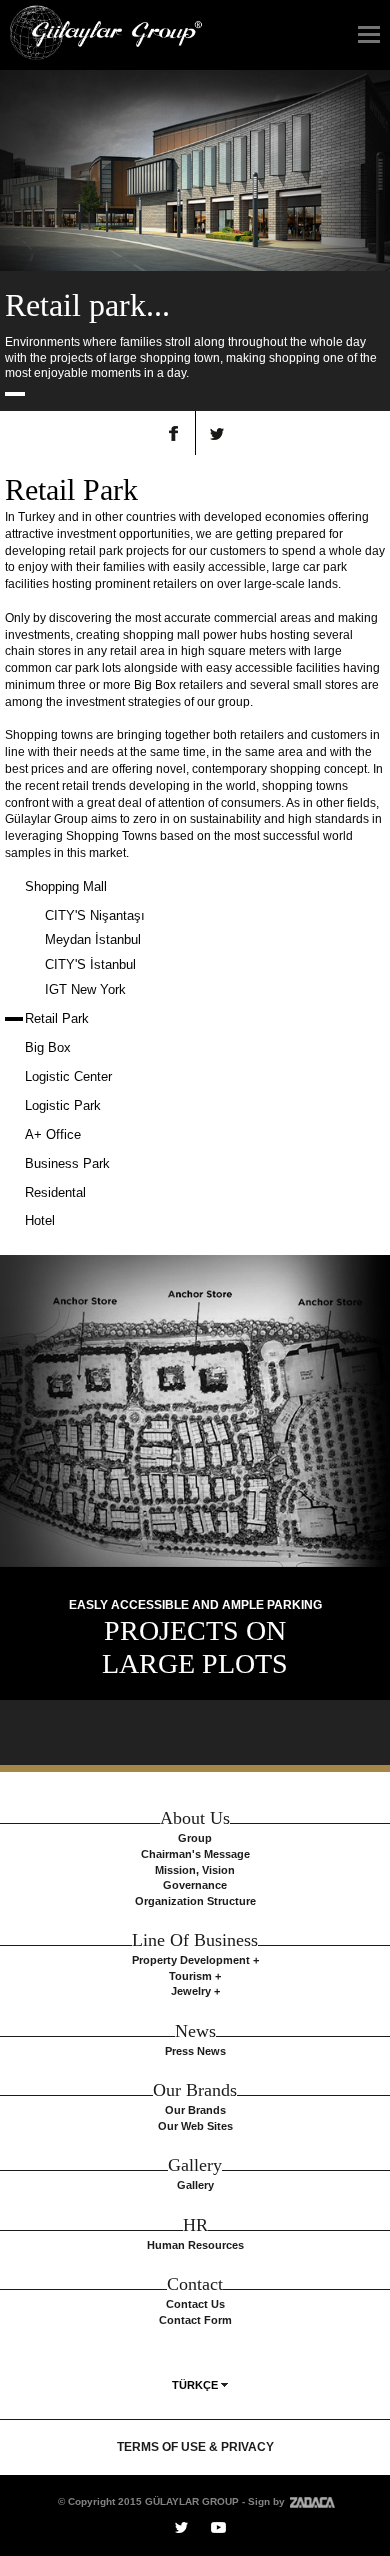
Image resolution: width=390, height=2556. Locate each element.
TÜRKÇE (195, 2385)
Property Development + (195, 1960)
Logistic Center (68, 1076)
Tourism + (195, 1976)
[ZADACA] (310, 2501)
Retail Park (57, 1018)
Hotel (40, 1220)
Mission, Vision (195, 1870)
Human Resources (195, 2245)
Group (195, 1838)
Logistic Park (63, 1105)
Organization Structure (195, 1901)
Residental (55, 1192)
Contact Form (195, 2320)
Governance (195, 1885)
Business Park (67, 1163)
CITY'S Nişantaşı (95, 915)
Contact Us (195, 2304)
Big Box (48, 1047)
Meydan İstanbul (93, 939)
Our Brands (195, 2110)
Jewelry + (195, 1991)
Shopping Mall (66, 886)
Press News (195, 2051)
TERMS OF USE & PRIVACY (195, 2447)
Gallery (195, 2185)
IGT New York (85, 989)
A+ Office (53, 1134)
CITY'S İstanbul (90, 964)
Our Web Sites (195, 2126)
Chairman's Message (195, 1854)
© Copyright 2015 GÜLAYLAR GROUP (148, 2501)
